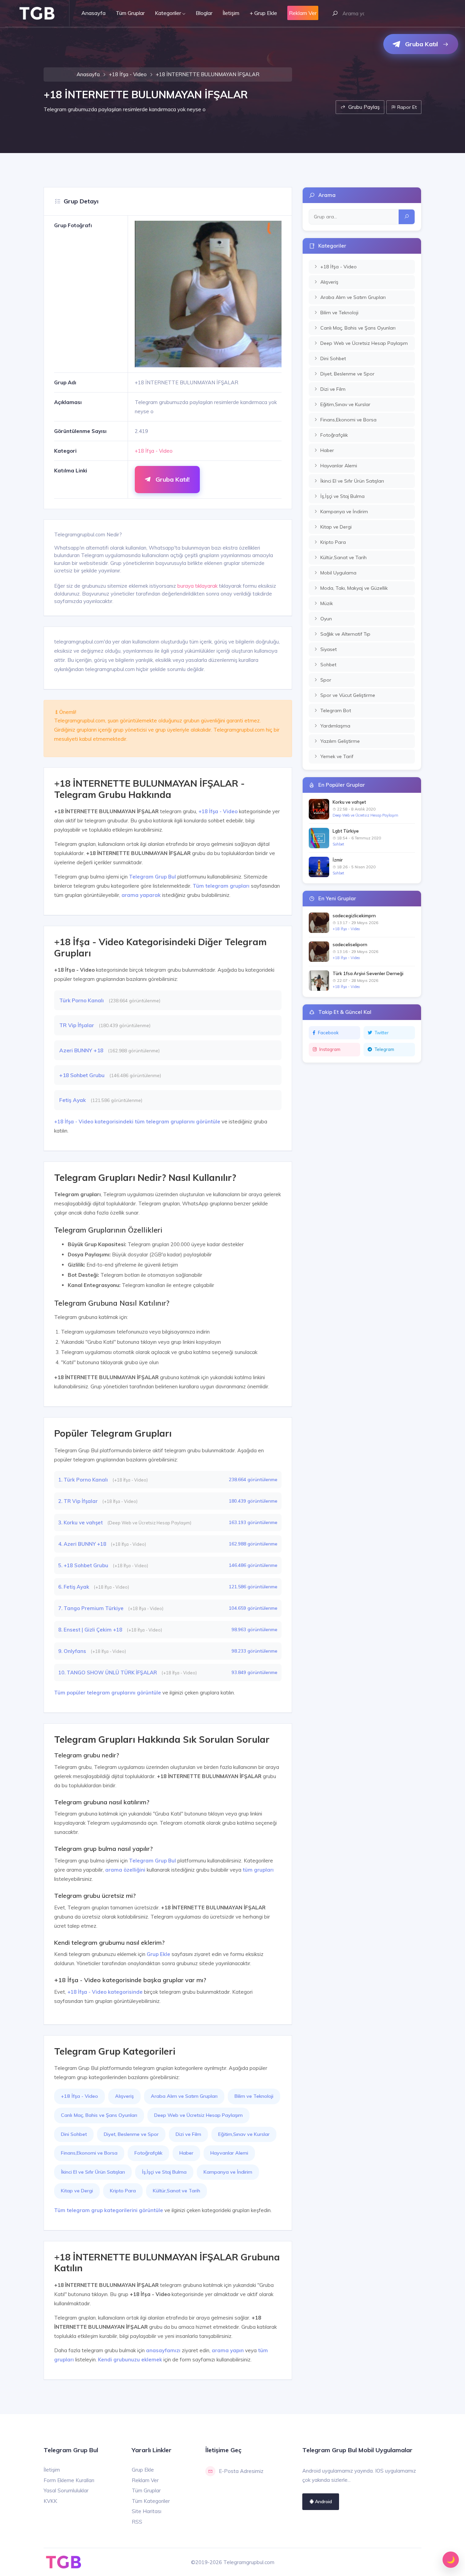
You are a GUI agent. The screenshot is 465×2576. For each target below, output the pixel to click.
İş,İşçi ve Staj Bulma (164, 2172)
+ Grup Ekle (263, 13)
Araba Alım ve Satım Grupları (184, 2096)
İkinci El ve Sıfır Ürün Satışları (93, 2172)
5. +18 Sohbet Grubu (84, 1565)
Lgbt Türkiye (346, 831)
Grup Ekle (158, 1954)
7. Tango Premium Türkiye (92, 1608)
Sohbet (338, 844)
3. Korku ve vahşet (81, 1523)
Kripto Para (123, 2191)
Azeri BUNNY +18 (82, 1050)
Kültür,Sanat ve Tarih (177, 2191)
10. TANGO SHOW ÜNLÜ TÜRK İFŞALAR (108, 1672)
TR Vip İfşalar (77, 1025)
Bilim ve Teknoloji (254, 2096)
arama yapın (228, 2350)
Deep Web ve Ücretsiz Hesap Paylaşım (198, 2115)
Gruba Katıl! (172, 479)
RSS (137, 2522)
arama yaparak (141, 895)
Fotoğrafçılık (148, 2153)
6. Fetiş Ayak (74, 1587)
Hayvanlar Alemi (229, 2153)
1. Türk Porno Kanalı (84, 1480)
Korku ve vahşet (349, 802)
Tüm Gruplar (130, 13)
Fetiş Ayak (73, 1100)
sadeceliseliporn (350, 944)
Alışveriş (124, 2096)
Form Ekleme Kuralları (69, 2480)
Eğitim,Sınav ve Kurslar (244, 2134)
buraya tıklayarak (197, 586)
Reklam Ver (145, 2480)
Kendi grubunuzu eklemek (130, 2360)
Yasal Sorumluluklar (66, 2490)
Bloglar (204, 13)
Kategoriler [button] (168, 13)
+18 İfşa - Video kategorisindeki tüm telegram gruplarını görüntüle (137, 1122)
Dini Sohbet (74, 2134)
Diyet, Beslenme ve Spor (131, 2134)
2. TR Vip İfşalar (79, 1501)
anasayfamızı (163, 2350)
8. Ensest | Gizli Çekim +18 (91, 1630)
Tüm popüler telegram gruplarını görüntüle (108, 1693)
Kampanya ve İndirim (228, 2172)
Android (323, 2501)
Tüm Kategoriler (151, 2501)
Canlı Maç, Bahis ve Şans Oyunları (99, 2115)
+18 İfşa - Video (128, 74)
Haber (186, 2153)
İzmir (338, 860)
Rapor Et (406, 107)
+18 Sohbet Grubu (83, 1075)
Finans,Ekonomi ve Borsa (89, 2153)
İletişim (231, 13)
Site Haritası (147, 2511)
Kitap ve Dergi (77, 2191)
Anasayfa (93, 13)
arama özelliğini (125, 1870)
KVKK (50, 2501)
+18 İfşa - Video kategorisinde (105, 1992)
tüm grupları (258, 1870)
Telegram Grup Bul (153, 877)
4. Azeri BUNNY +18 (83, 1544)
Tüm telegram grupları (221, 886)
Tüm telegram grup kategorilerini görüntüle (109, 2210)
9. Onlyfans (73, 1651)
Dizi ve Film (188, 2134)
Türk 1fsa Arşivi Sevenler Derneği (368, 973)
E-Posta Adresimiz (241, 2471)
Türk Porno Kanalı (82, 1000)
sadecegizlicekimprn (354, 916)
